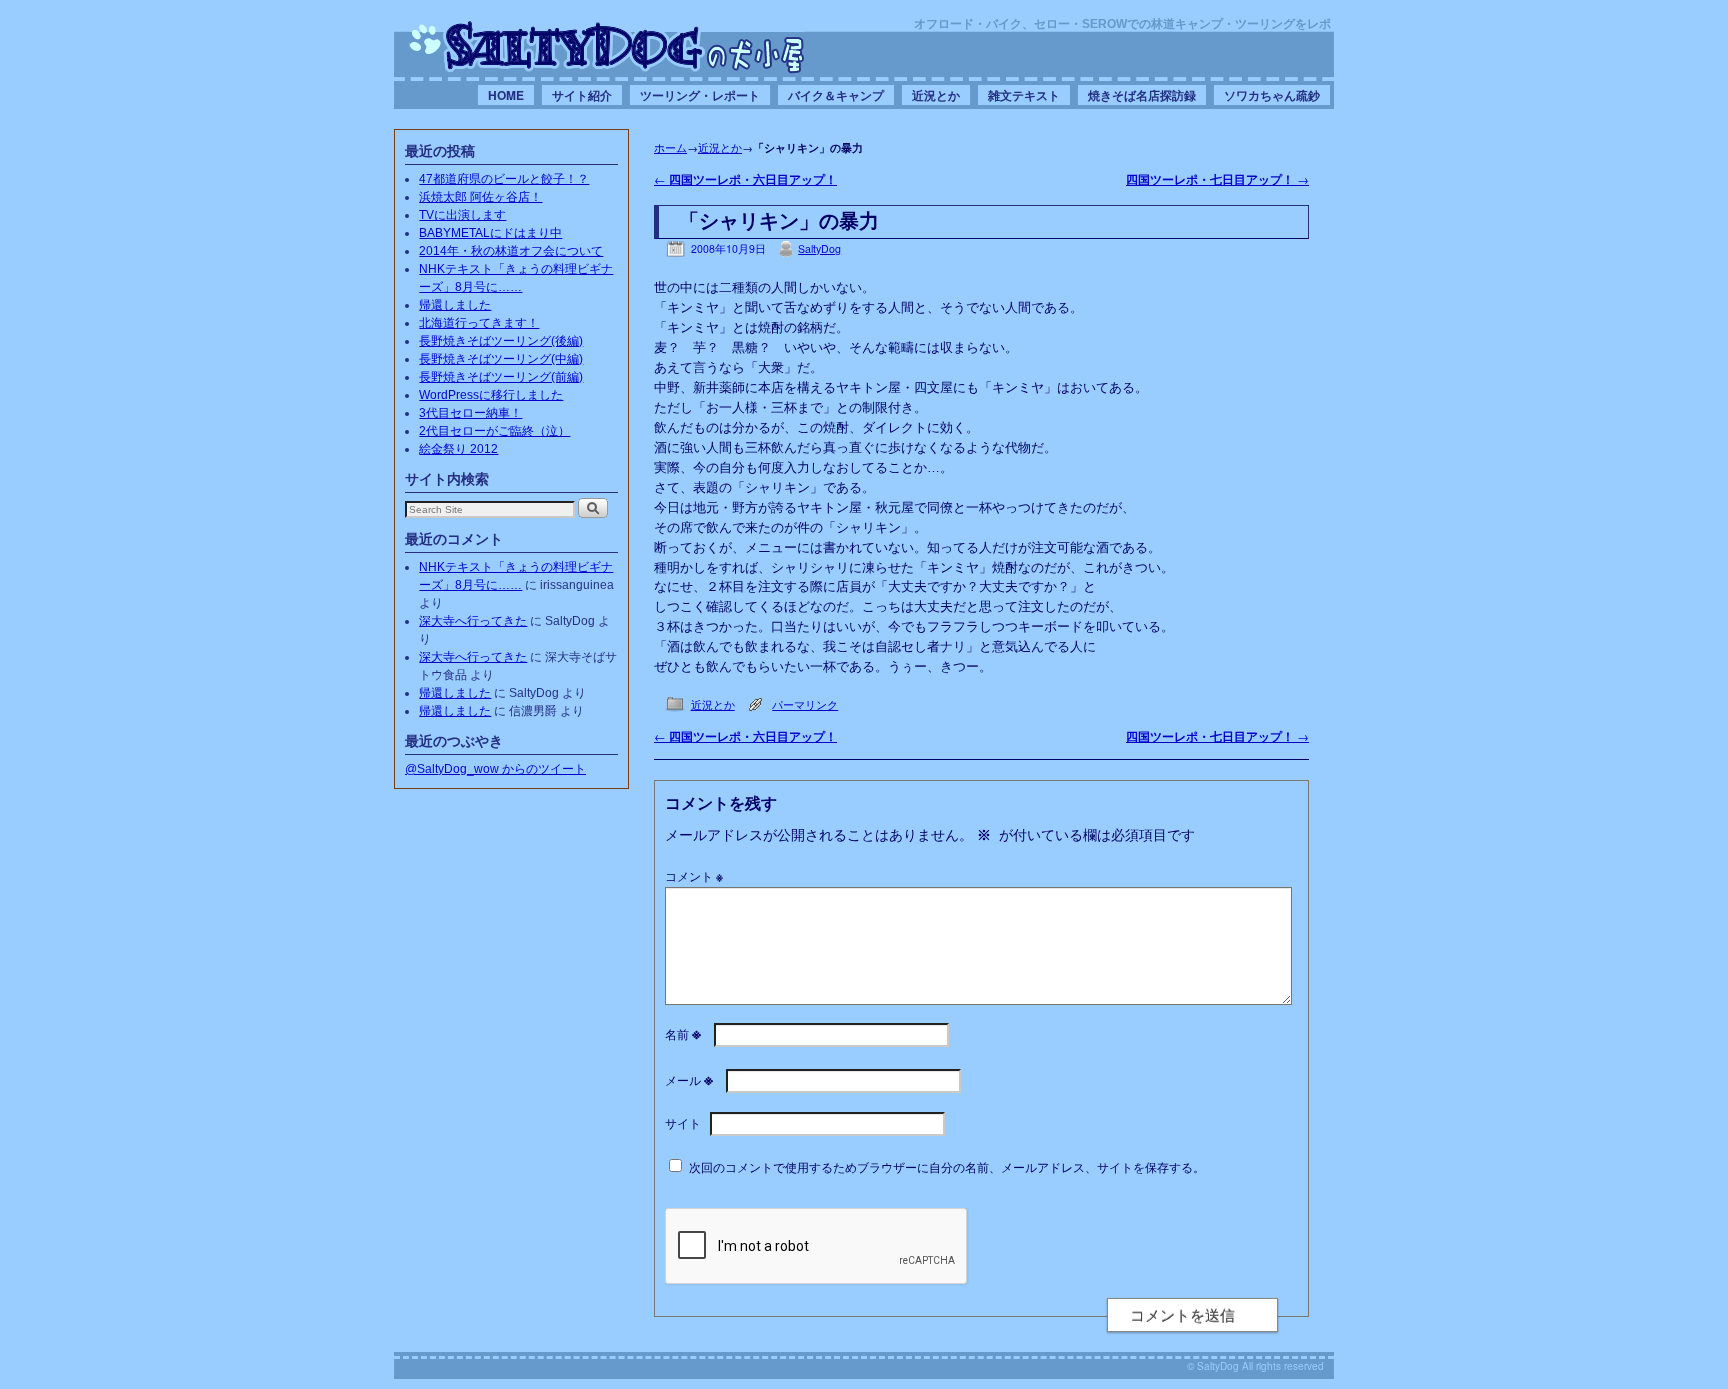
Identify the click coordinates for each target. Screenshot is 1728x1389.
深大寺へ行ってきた (473, 621)
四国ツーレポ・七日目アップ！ (1217, 179)
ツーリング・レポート (700, 95)
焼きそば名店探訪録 (1142, 95)
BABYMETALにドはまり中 (490, 233)
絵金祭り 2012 (458, 449)
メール (689, 1079)
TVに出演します (462, 215)
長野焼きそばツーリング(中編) (501, 359)
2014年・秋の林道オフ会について (511, 251)
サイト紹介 (582, 95)
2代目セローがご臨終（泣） (494, 431)
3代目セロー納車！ (470, 413)
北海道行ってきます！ (479, 323)
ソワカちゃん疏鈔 (1272, 95)
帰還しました (455, 305)
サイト (683, 1122)
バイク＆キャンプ (836, 95)
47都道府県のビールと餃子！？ (504, 179)
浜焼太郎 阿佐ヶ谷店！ (480, 197)
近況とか (936, 95)
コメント (694, 875)
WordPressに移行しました (491, 395)
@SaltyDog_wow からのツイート (495, 769)
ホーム (670, 147)
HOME (506, 95)
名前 (683, 1033)
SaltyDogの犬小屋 (607, 46)
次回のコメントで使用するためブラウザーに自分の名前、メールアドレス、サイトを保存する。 (947, 1166)
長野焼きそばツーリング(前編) (501, 377)
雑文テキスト (1024, 95)
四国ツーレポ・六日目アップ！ (745, 179)
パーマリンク (805, 704)
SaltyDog (819, 248)
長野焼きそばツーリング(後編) (501, 341)
